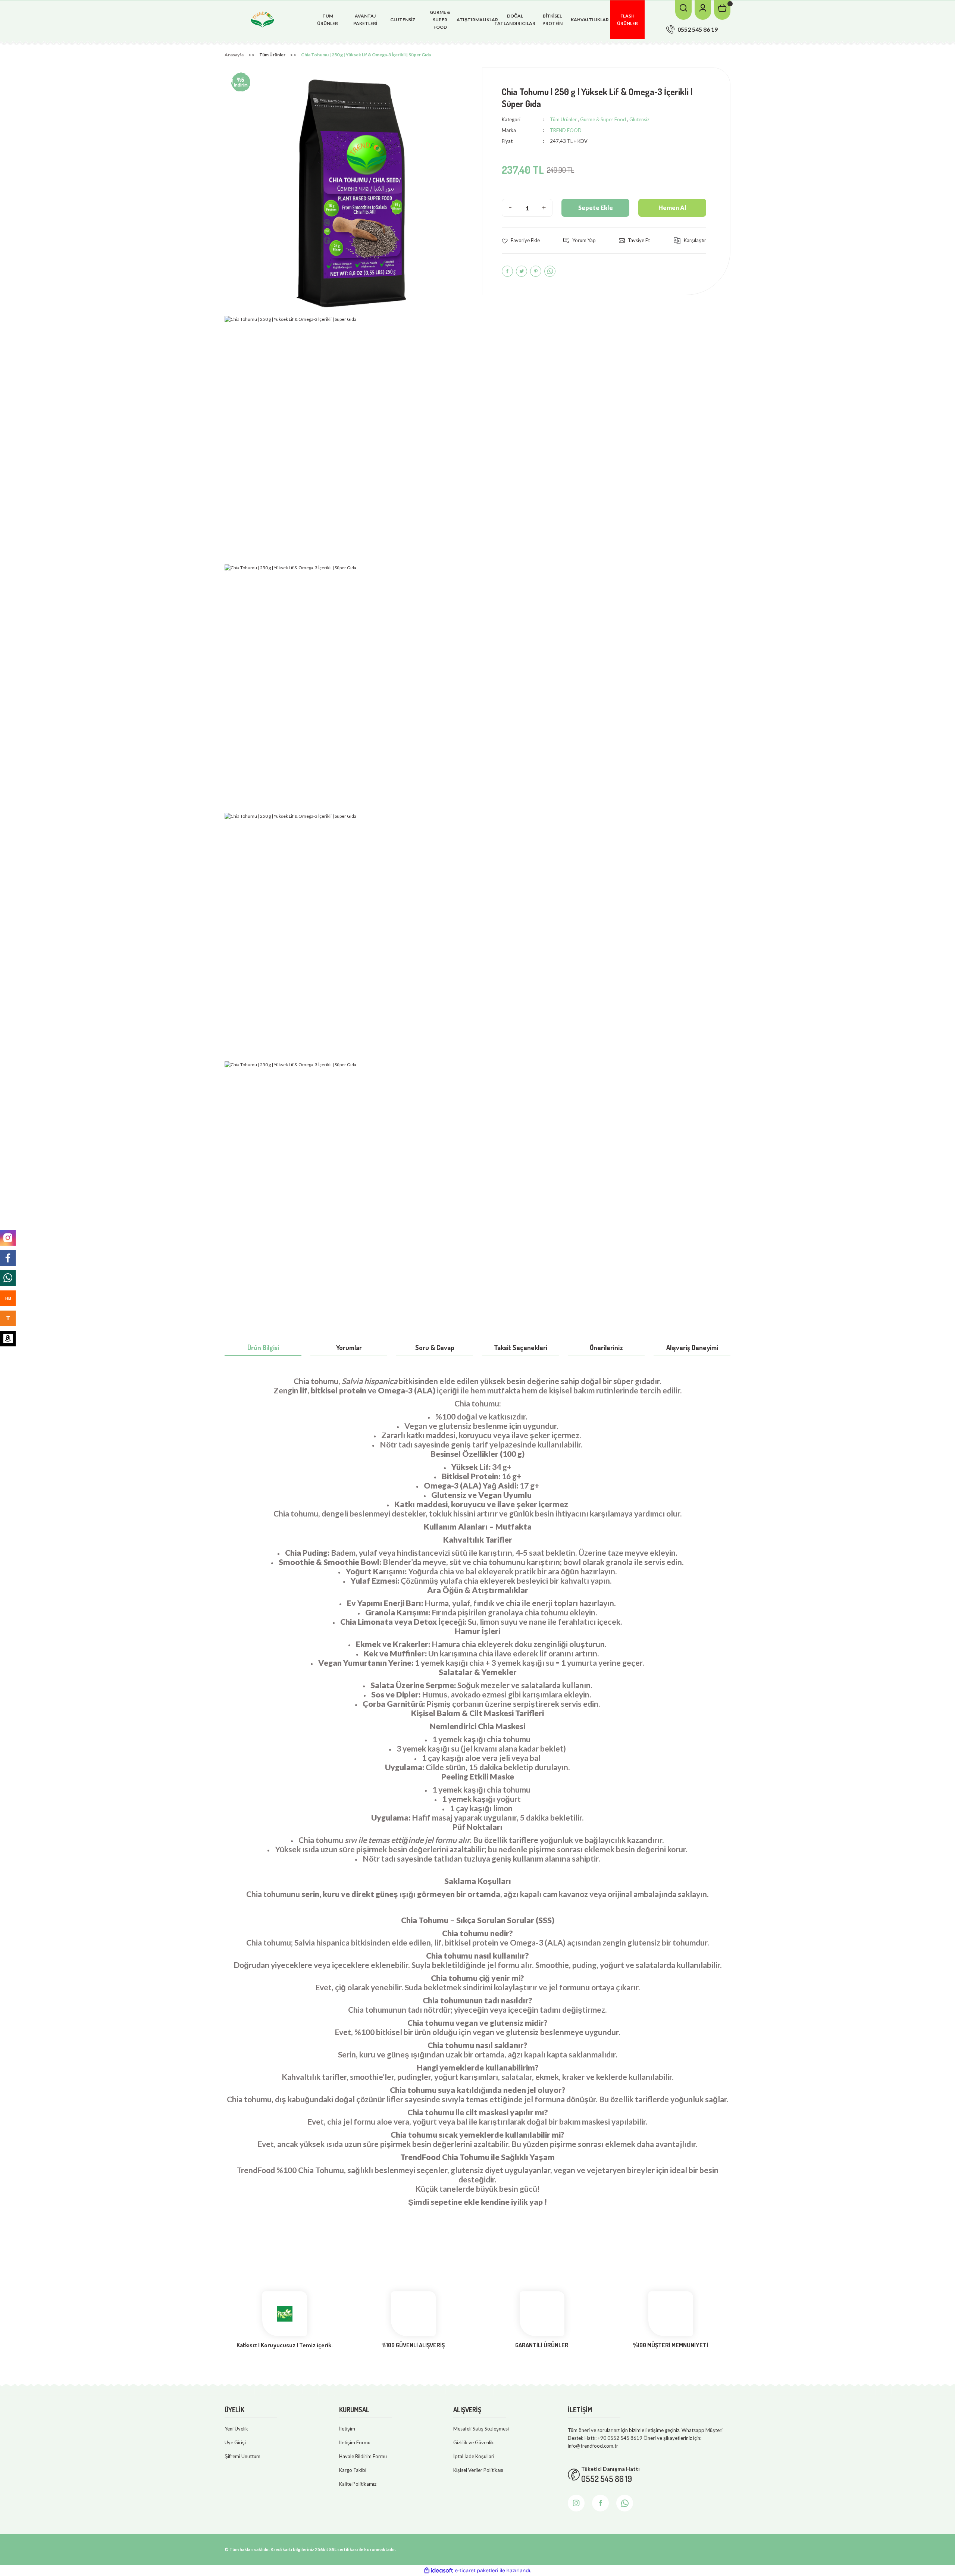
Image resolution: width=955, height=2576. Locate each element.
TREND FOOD (566, 130)
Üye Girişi (235, 2442)
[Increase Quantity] (544, 208)
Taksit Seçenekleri (521, 1348)
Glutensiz (639, 119)
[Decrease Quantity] (510, 208)
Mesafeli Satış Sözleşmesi (481, 2429)
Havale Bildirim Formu (363, 2456)
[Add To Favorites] (521, 240)
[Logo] (263, 19)
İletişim (347, 2429)
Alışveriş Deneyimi (692, 1348)
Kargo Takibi (353, 2470)
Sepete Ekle (596, 208)
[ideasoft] (438, 2571)
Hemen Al (672, 208)
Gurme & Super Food (603, 119)
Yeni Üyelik (236, 2429)
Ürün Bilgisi (263, 1348)
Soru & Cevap (435, 1348)
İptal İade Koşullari (474, 2456)
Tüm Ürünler (563, 119)
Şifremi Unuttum (242, 2456)
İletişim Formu (355, 2442)
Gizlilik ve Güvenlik (474, 2442)
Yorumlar (349, 1348)
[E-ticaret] (477, 2571)
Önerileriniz (606, 1348)
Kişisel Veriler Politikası (478, 2470)
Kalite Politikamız (358, 2484)
